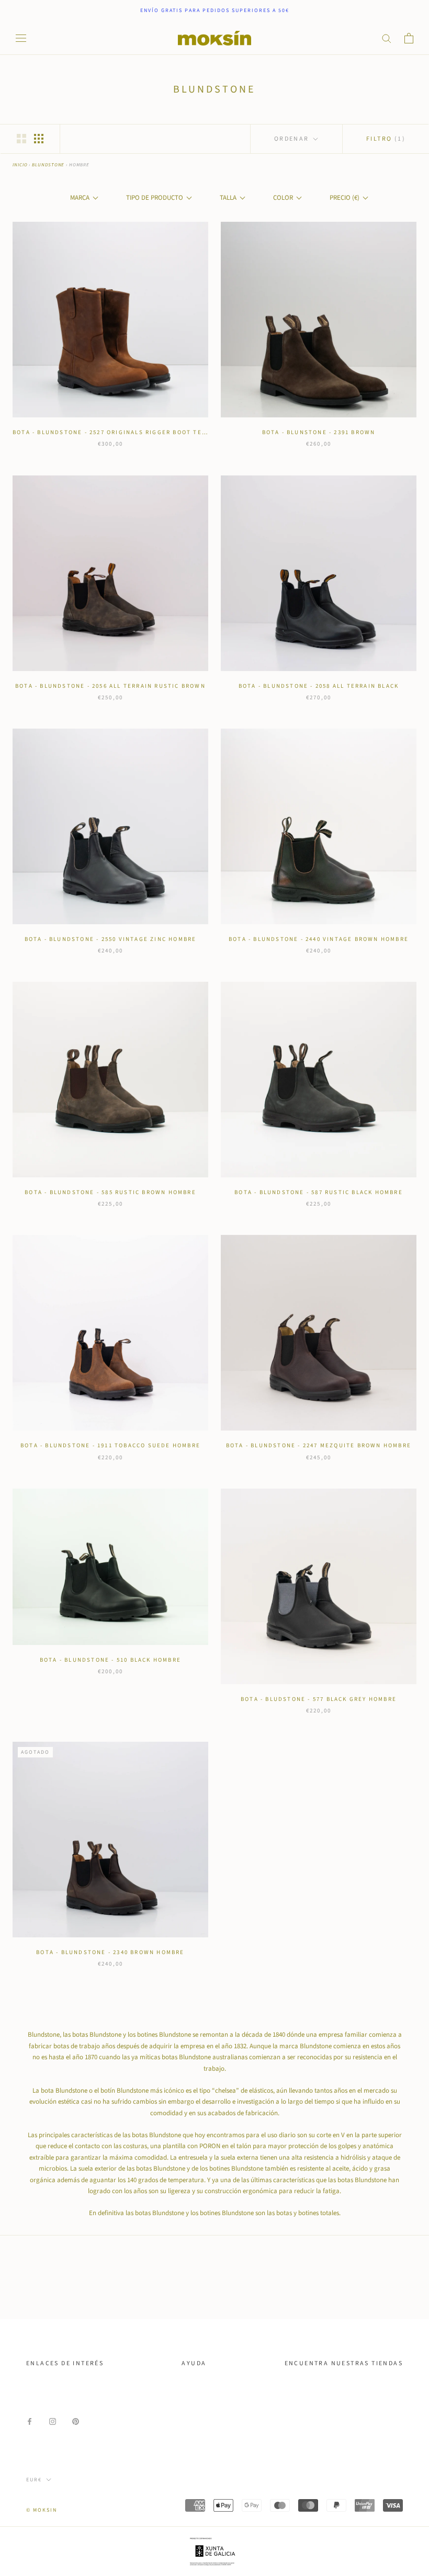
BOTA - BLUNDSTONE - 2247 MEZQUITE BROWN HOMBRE (319, 1445)
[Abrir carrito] (409, 38)
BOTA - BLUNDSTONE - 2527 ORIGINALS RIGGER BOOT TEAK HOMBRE (127, 432)
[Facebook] (30, 2421)
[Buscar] (387, 38)
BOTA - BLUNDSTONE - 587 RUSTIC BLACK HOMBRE (319, 1192)
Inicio (20, 165)
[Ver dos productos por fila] (21, 139)
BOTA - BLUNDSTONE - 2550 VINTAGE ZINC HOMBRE (111, 939)
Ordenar (293, 139)
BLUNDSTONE (48, 165)
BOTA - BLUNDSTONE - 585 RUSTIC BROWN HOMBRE (110, 1192)
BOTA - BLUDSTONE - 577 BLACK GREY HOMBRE (319, 1699)
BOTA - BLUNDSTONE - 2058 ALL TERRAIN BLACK (319, 686)
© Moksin (42, 2510)
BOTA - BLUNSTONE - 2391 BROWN (319, 432)
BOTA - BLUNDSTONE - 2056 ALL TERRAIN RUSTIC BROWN (110, 686)
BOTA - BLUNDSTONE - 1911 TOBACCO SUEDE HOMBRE (110, 1445)
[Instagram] (53, 2421)
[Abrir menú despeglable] (21, 38)
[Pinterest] (76, 2421)
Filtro (386, 139)
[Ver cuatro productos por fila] (39, 139)
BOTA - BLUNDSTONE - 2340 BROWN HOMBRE (110, 1952)
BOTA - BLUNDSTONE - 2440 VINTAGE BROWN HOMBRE (319, 939)
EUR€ (34, 2480)
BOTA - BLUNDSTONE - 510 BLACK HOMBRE (110, 1660)
